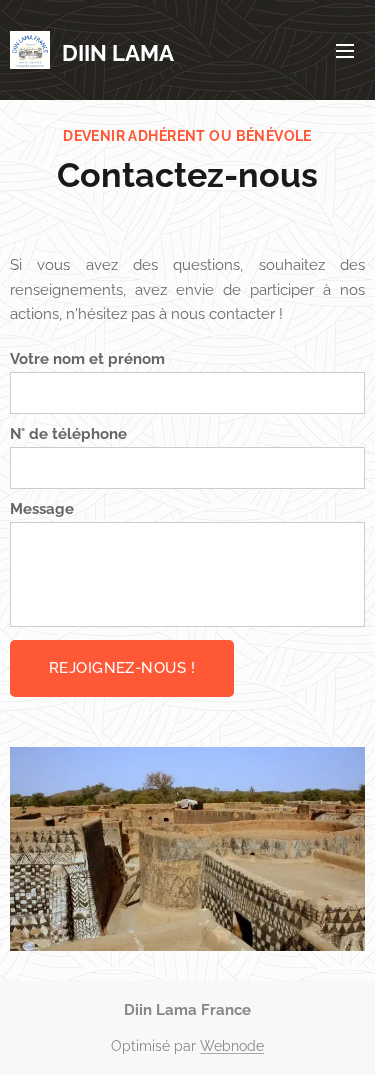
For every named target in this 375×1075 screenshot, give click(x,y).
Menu (345, 50)
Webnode (232, 1046)
